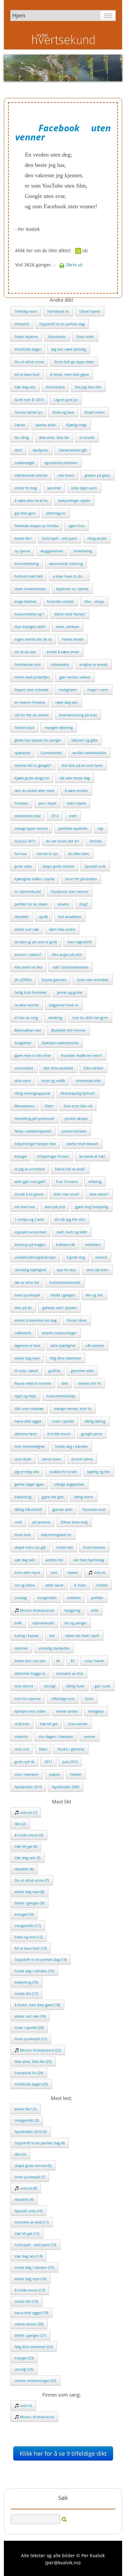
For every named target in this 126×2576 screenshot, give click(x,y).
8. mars (80, 1585)
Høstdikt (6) (24, 1869)
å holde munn (59, 1434)
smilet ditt (65, 1547)
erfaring (95, 1181)
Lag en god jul (66, 400)
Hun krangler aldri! (30, 627)
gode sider (23, 866)
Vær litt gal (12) (27, 2233)
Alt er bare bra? (27, 374)
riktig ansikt (97, 538)
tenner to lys (47, 854)
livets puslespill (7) (30, 2177)
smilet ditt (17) (26, 1993)
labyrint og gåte (84, 740)
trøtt (73, 816)
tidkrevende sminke (31, 475)
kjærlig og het (99, 1472)
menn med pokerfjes (32, 677)
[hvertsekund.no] (63, 40)
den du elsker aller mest (34, 790)
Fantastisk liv (58, 311)
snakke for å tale (63, 1472)
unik (18, 1522)
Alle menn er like (28, 967)
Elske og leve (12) (29, 1937)
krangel (21, 1156)
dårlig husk (75, 1686)
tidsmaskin (60, 664)
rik (58, 1661)
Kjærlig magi (76, 425)
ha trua (21, 854)
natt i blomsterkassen (71, 967)
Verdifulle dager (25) (31, 2084)
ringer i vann (98, 690)
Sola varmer (78, 1724)
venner (89, 1736)
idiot (18, 450)
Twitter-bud (24, 727)
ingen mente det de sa (33, 639)
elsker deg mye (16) (30, 2279)
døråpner (40, 450)
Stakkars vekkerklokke (60, 1043)
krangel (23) (24, 2358)
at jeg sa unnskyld (30, 1169)
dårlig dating (95, 1421)
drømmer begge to (30, 1673)
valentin (21, 1736)
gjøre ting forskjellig (92, 1207)
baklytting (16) (26, 1982)
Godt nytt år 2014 (29, 400)
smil (54, 1572)
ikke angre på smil (67, 954)
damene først (26, 1434)
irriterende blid (88, 1081)
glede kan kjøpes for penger (38, 740)
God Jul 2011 (25, 841)
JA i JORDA (23, 980)
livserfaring (83, 551)
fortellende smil (28, 664)
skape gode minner (58, 866)
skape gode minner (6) (33, 2165)
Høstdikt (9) (24, 2199)
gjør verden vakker (75, 677)
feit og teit (94, 1295)
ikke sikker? (99, 1194)
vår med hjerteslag (89, 1560)
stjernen (21, 1648)
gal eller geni (25, 513)
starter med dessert (82, 1144)
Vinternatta (55, 387)
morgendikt (47, 1598)
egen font (77, 526)
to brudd (87, 437)
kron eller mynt (27, 1572)
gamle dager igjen (29, 1484)
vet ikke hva (25, 1207)
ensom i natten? (28, 954)
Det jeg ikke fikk (88, 387)
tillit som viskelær (29, 1408)
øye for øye (66, 1270)
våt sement (95, 1345)
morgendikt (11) (28, 1926)
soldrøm (74, 1598)
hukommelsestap (61, 1396)
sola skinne (24, 1686)
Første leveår (73, 639)
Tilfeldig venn (26, 311)
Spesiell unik (95, 866)
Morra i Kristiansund (37, 1610)
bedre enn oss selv (30, 1661)
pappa (54, 1774)
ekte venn (23, 1081)
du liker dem (79, 854)
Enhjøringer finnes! (53, 1156)
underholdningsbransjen (35, 1257)
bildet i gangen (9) (29, 1903)
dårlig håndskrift (28, 1509)
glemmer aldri (82, 1371)
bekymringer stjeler (74, 500)
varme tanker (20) (29, 2324)
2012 (55, 816)
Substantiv (57, 336)
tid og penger (75, 1623)
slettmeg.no (56, 513)
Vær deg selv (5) (27, 1858)
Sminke (96, 841)
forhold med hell (29, 576)
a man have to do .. (69, 576)
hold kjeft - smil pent (59, 538)
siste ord (22, 1749)
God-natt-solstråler (93, 980)
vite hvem (66, 475)
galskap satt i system (59, 1308)
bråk (18, 1623)
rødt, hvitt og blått (72, 1232)
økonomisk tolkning (66, 563)
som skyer (23, 1459)
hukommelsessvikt (65, 1282)
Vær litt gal (49, 1724)
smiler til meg (26, 488)
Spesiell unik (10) (28, 2211)
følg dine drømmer (65, 1358)
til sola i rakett (26, 1371)
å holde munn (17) (30, 2290)
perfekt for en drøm (31, 904)
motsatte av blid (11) (31, 2222)
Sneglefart (23, 1043)
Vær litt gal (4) (26, 1846)
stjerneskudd (43, 1623)
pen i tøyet (47, 803)
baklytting (23, 1497)
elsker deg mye (27, 1358)
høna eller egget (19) (31, 2313)
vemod (101, 1257)
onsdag (21, 1598)
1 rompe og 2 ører (29, 1219)
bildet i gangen (63, 1295)
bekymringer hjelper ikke (35, 1144)
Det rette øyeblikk (58, 1068)
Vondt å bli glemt (29, 1194)
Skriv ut (74, 265)
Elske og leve (63, 412)
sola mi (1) (28, 1812)
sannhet (54, 488)
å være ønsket (76, 790)
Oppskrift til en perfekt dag (62, 324)
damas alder (46, 425)
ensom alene (82, 1459)
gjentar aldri (62, 1509)
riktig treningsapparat (32, 1093)
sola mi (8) (28, 2188)
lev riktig (22, 437)
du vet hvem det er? (63, 841)
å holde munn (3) (29, 1835)
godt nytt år (24, 1762)
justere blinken (74, 1131)
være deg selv (67, 702)
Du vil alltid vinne (29, 362)
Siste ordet (85, 336)
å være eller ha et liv (31, 500)
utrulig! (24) (24, 2369)
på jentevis (41, 1522)
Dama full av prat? (70, 1169)
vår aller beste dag (75, 778)
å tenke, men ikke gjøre (69, 374)
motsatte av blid (69, 1673)
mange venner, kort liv (73, 1408)
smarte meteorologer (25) (35, 2381)
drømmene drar (28, 816)
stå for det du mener (32, 715)
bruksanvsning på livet (78, 715)
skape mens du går (30, 1547)
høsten (76, 1774)
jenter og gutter (70, 992)
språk (44, 917)
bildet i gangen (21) (30, 2335)
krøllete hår (65, 1245)
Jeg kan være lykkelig (69, 349)
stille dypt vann (84, 488)
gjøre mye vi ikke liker (33, 1055)
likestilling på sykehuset (34, 1118)
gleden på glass (97, 475)
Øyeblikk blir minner (68, 1030)
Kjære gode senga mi (32, 778)
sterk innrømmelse (30, 589)
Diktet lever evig (74, 1522)
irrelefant (93, 1245)
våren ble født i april (82, 1635)
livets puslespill (27, 1295)
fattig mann (84, 1497)
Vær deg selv (25, 387)
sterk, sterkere (68, 627)
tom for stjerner (28, 1699)
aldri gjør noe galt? (30, 1181)
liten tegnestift (80, 942)
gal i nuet (102, 1686)
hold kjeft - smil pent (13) (35, 2245)
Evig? (84, 904)
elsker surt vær (27, 929)
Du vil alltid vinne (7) (32, 1880)
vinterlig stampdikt (54, 1648)
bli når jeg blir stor (70, 1219)
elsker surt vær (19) (30, 2016)
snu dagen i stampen (56, 1736)
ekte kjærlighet (63, 1345)
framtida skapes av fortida (36, 526)
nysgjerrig (72, 1610)
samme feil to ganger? (33, 765)
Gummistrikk (51, 753)
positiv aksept (76, 1118)
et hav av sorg (26, 1017)
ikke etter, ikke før (54, 437)
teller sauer (54, 1585)
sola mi (99, 1572)
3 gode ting (76, 1257)
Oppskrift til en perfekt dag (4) (40, 2143)
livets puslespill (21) (31, 2039)
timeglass (96, 1711)
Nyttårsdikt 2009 (66, 1787)
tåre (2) (20, 1824)
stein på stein (97, 1270)
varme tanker (67, 1711)
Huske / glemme (71, 1749)
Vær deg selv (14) (28, 2256)
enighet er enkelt (94, 664)
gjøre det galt (53, 1497)
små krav (22, 1724)
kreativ (63, 904)
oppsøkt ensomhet (30, 1232)
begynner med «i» (64, 1005)
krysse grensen (54, 980)
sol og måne (25, 1585)
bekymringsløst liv (56, 1535)
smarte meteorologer (59, 1333)
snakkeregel (24, 463)
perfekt (97, 1598)
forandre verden (60, 601)
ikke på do (23, 1308)
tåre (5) (20, 2154)
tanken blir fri (89, 1383)
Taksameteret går (73, 450)
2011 (48, 1762)
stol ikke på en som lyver (82, 765)
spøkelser (22, 753)
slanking (55, 1017)
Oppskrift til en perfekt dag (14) (41, 1959)
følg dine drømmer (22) (34, 2347)
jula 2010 (70, 1762)
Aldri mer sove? (66, 1194)
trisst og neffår (53, 1081)
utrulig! (50, 1686)
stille (95, 1610)
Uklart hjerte (90, 311)
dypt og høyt (25, 1396)
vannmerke (24, 1068)
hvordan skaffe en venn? (82, 1055)
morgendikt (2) (27, 2120)
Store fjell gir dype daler (74, 362)
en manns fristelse (30, 702)
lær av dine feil (27, 1282)
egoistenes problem (61, 463)
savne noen (51, 1459)
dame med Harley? (70, 614)
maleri (73, 1572)
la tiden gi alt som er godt (36, 942)
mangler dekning (59, 727)
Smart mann (94, 412)
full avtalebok (70, 917)
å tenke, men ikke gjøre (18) (37, 2005)
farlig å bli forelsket (31, 992)
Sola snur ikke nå (78, 1106)
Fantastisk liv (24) (29, 2073)
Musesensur (25, 1106)
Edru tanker (93, 1068)
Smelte (102, 1585)
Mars (43, 1749)
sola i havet (94, 1661)
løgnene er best (27, 1345)
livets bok (23, 1535)
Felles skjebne (26, 336)
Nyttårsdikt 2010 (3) (31, 2132)
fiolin (89, 1699)
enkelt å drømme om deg (36, 1320)
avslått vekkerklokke (89, 753)
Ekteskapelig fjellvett (78, 1093)
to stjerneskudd (28, 891)
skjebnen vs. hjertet (72, 589)
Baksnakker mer (28, 1030)
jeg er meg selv (27, 1472)
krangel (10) (24, 1914)
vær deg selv (25, 1560)
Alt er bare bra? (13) (31, 1948)
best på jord (55, 1207)
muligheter (68, 690)
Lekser (20, 425)
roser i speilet (63, 1421)
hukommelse (94, 1547)
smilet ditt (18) (26, 2301)
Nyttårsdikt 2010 (28, 1787)
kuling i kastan (27, 1635)
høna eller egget (28, 1421)
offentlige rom (63, 1699)
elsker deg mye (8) (29, 1892)
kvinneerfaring (27, 563)
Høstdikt (22, 917)
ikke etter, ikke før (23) (33, 2061)
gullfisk (54, 1371)
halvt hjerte (76, 803)
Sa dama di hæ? (92, 1156)
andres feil (54, 1560)
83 (72, 1661)
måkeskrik (23, 1333)
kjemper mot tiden (30, 1711)
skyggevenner (52, 551)
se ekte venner (27, 1005)
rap (101, 828)
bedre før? (23, 538)
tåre (65, 1383)
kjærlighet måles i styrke (35, 879)
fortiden (21, 803)
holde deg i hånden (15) (34, 1971)
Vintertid (22, 324)
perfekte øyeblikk (73, 828)
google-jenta (92, 1434)
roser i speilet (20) (29, 2027)
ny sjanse (22, 551)
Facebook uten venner (70, 891)
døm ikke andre (62, 929)
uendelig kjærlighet (31, 1270)
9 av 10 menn (67, 1181)
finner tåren (77, 1320)
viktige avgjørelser (69, 1484)
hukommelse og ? (29, 614)
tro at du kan (25, 652)
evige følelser (26, 601)
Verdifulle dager (28, 349)
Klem (49, 1106)
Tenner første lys (28, 412)
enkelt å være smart (63, 652)
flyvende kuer (94, 1509)
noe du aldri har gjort (90, 1017)
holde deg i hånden (72, 1446)
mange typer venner (31, 828)
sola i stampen (27, 1774)
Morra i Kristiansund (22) (40, 2050)
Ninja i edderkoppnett (33, 1131)
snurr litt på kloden (81, 879)
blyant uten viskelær (31, 690)
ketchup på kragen (30, 1245)
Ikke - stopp (94, 601)
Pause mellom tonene (33, 1383)
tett (52, 1635)
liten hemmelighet (30, 1446)
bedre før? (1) (26, 2109)
